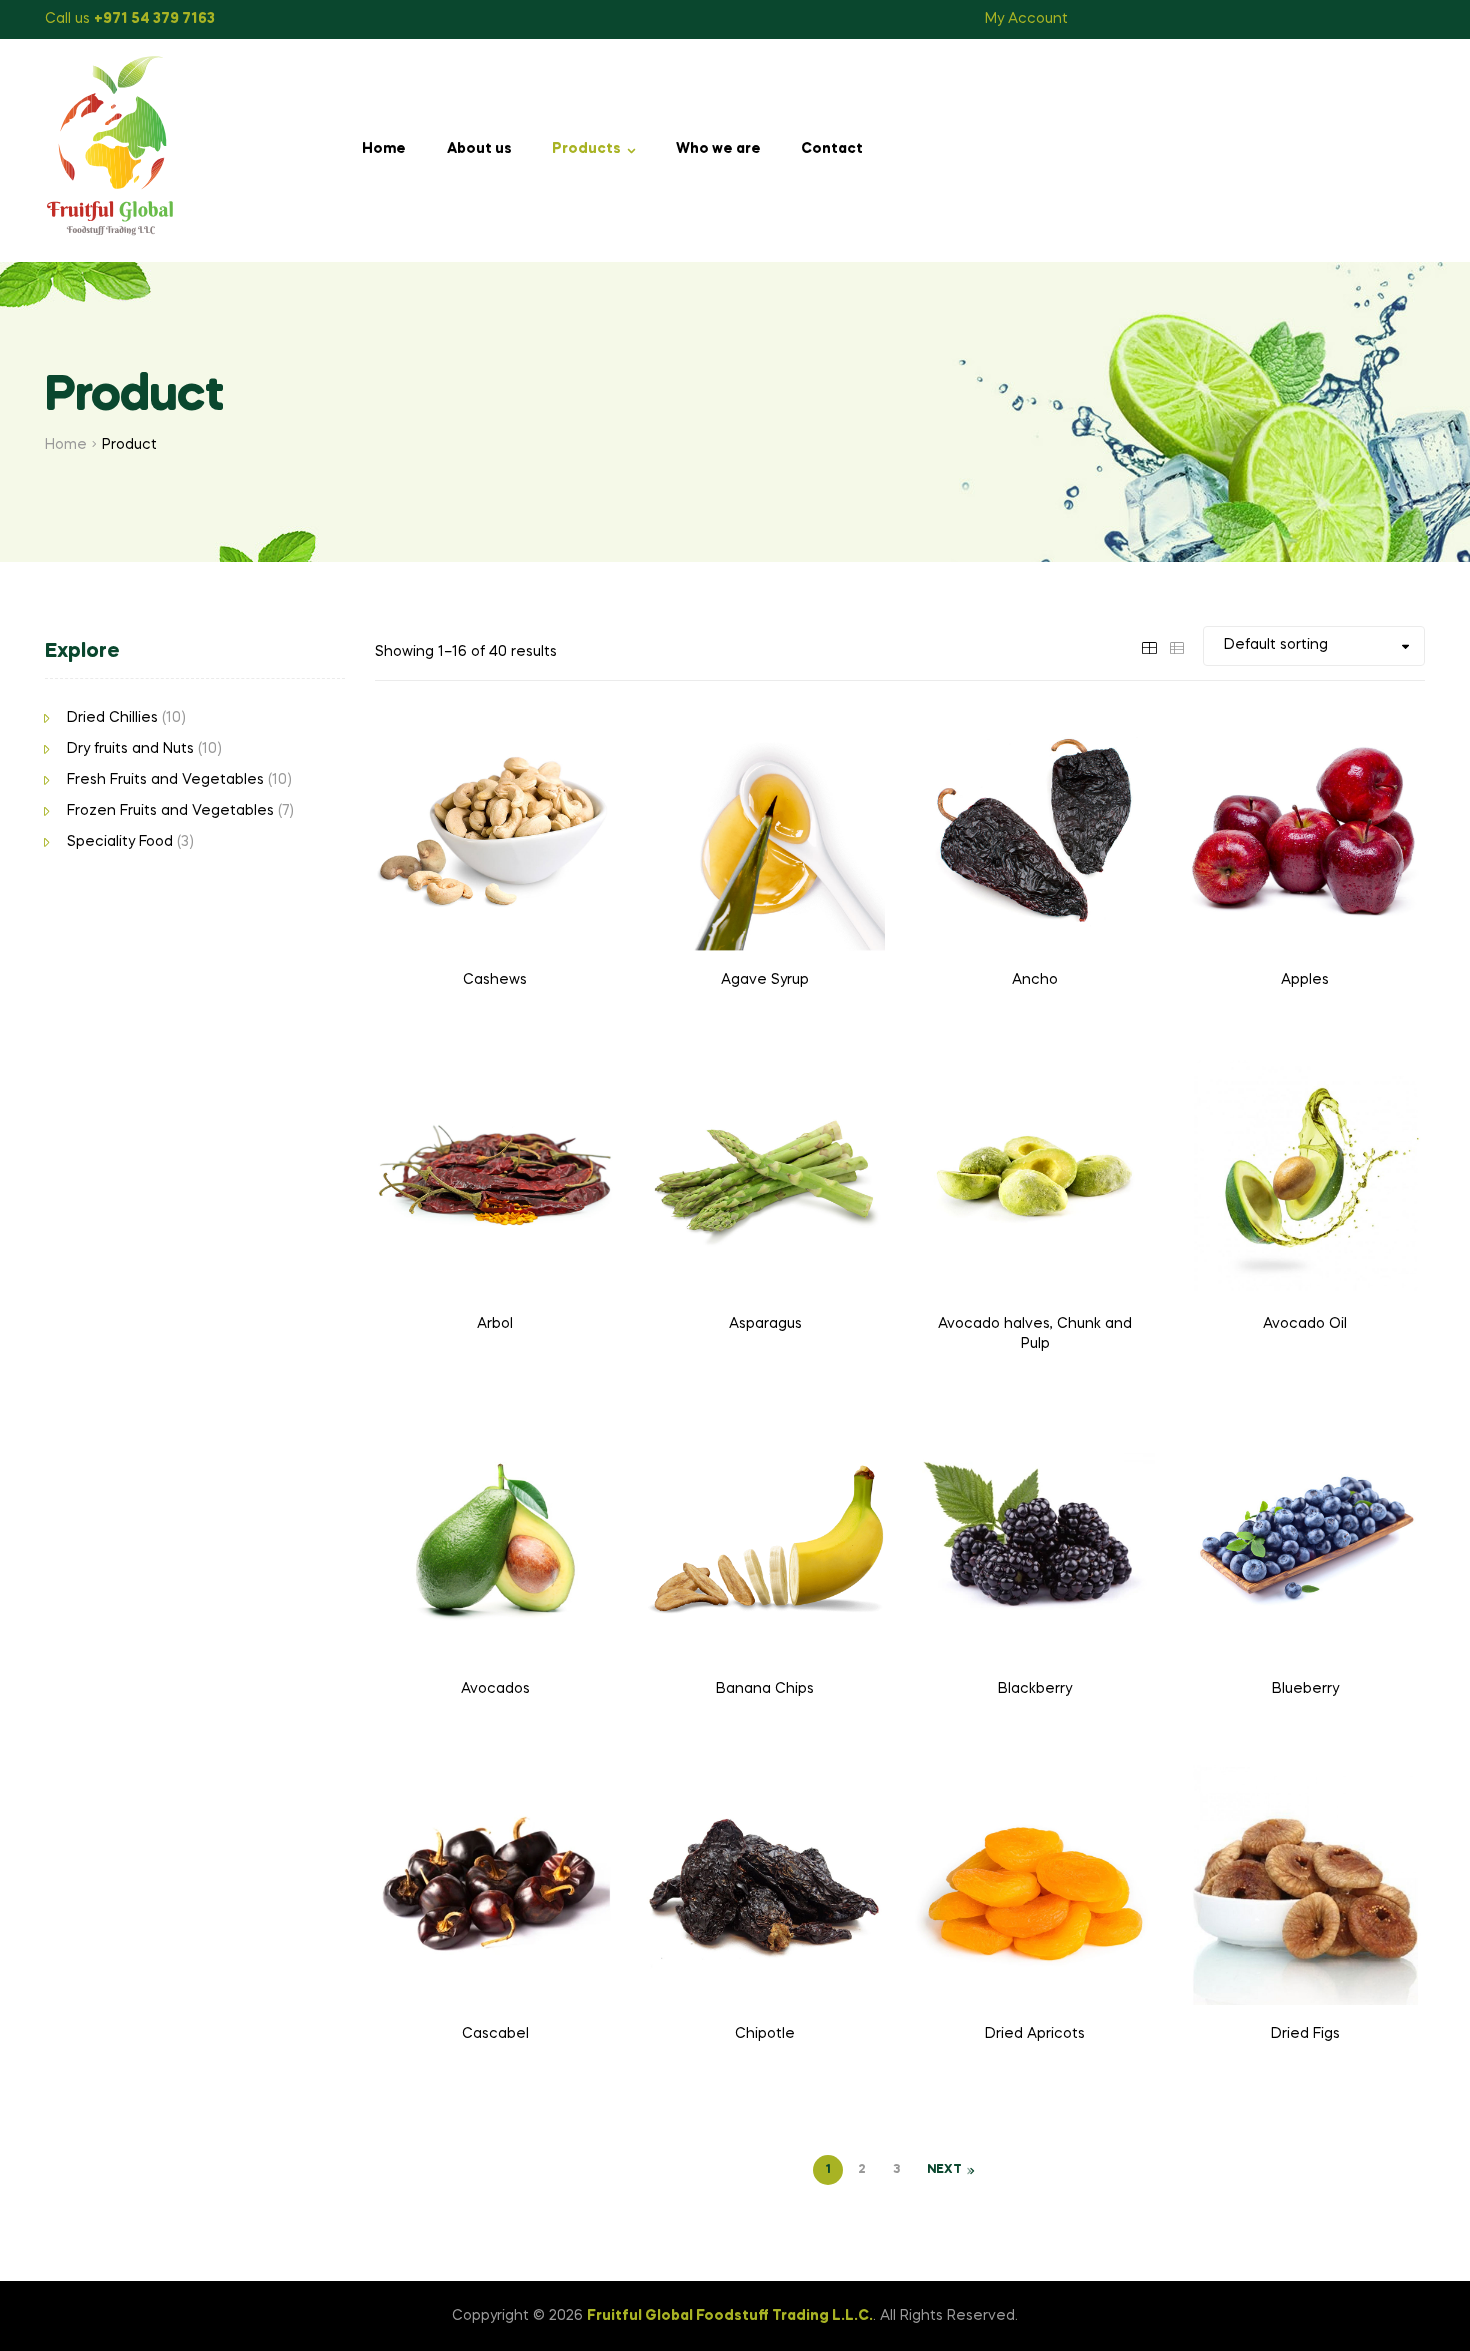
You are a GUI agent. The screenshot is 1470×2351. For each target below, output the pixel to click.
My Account (1026, 19)
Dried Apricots (1035, 2034)
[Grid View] (1149, 645)
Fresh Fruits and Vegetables (165, 780)
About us (479, 149)
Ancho (1035, 980)
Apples (1305, 980)
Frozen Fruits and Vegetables (170, 811)
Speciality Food (120, 842)
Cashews (495, 980)
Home (384, 149)
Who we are (718, 149)
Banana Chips (765, 1689)
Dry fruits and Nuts (130, 749)
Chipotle (765, 2034)
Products (586, 149)
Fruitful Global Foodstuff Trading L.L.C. (730, 2316)
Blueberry (1305, 1689)
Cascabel (495, 2034)
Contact (832, 149)
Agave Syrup (765, 980)
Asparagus (765, 1324)
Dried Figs (1305, 2034)
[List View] (1177, 645)
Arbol (495, 1324)
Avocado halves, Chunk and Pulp (1035, 1334)
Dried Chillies (112, 718)
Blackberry (1035, 1689)
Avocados (495, 1689)
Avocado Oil (1305, 1324)
